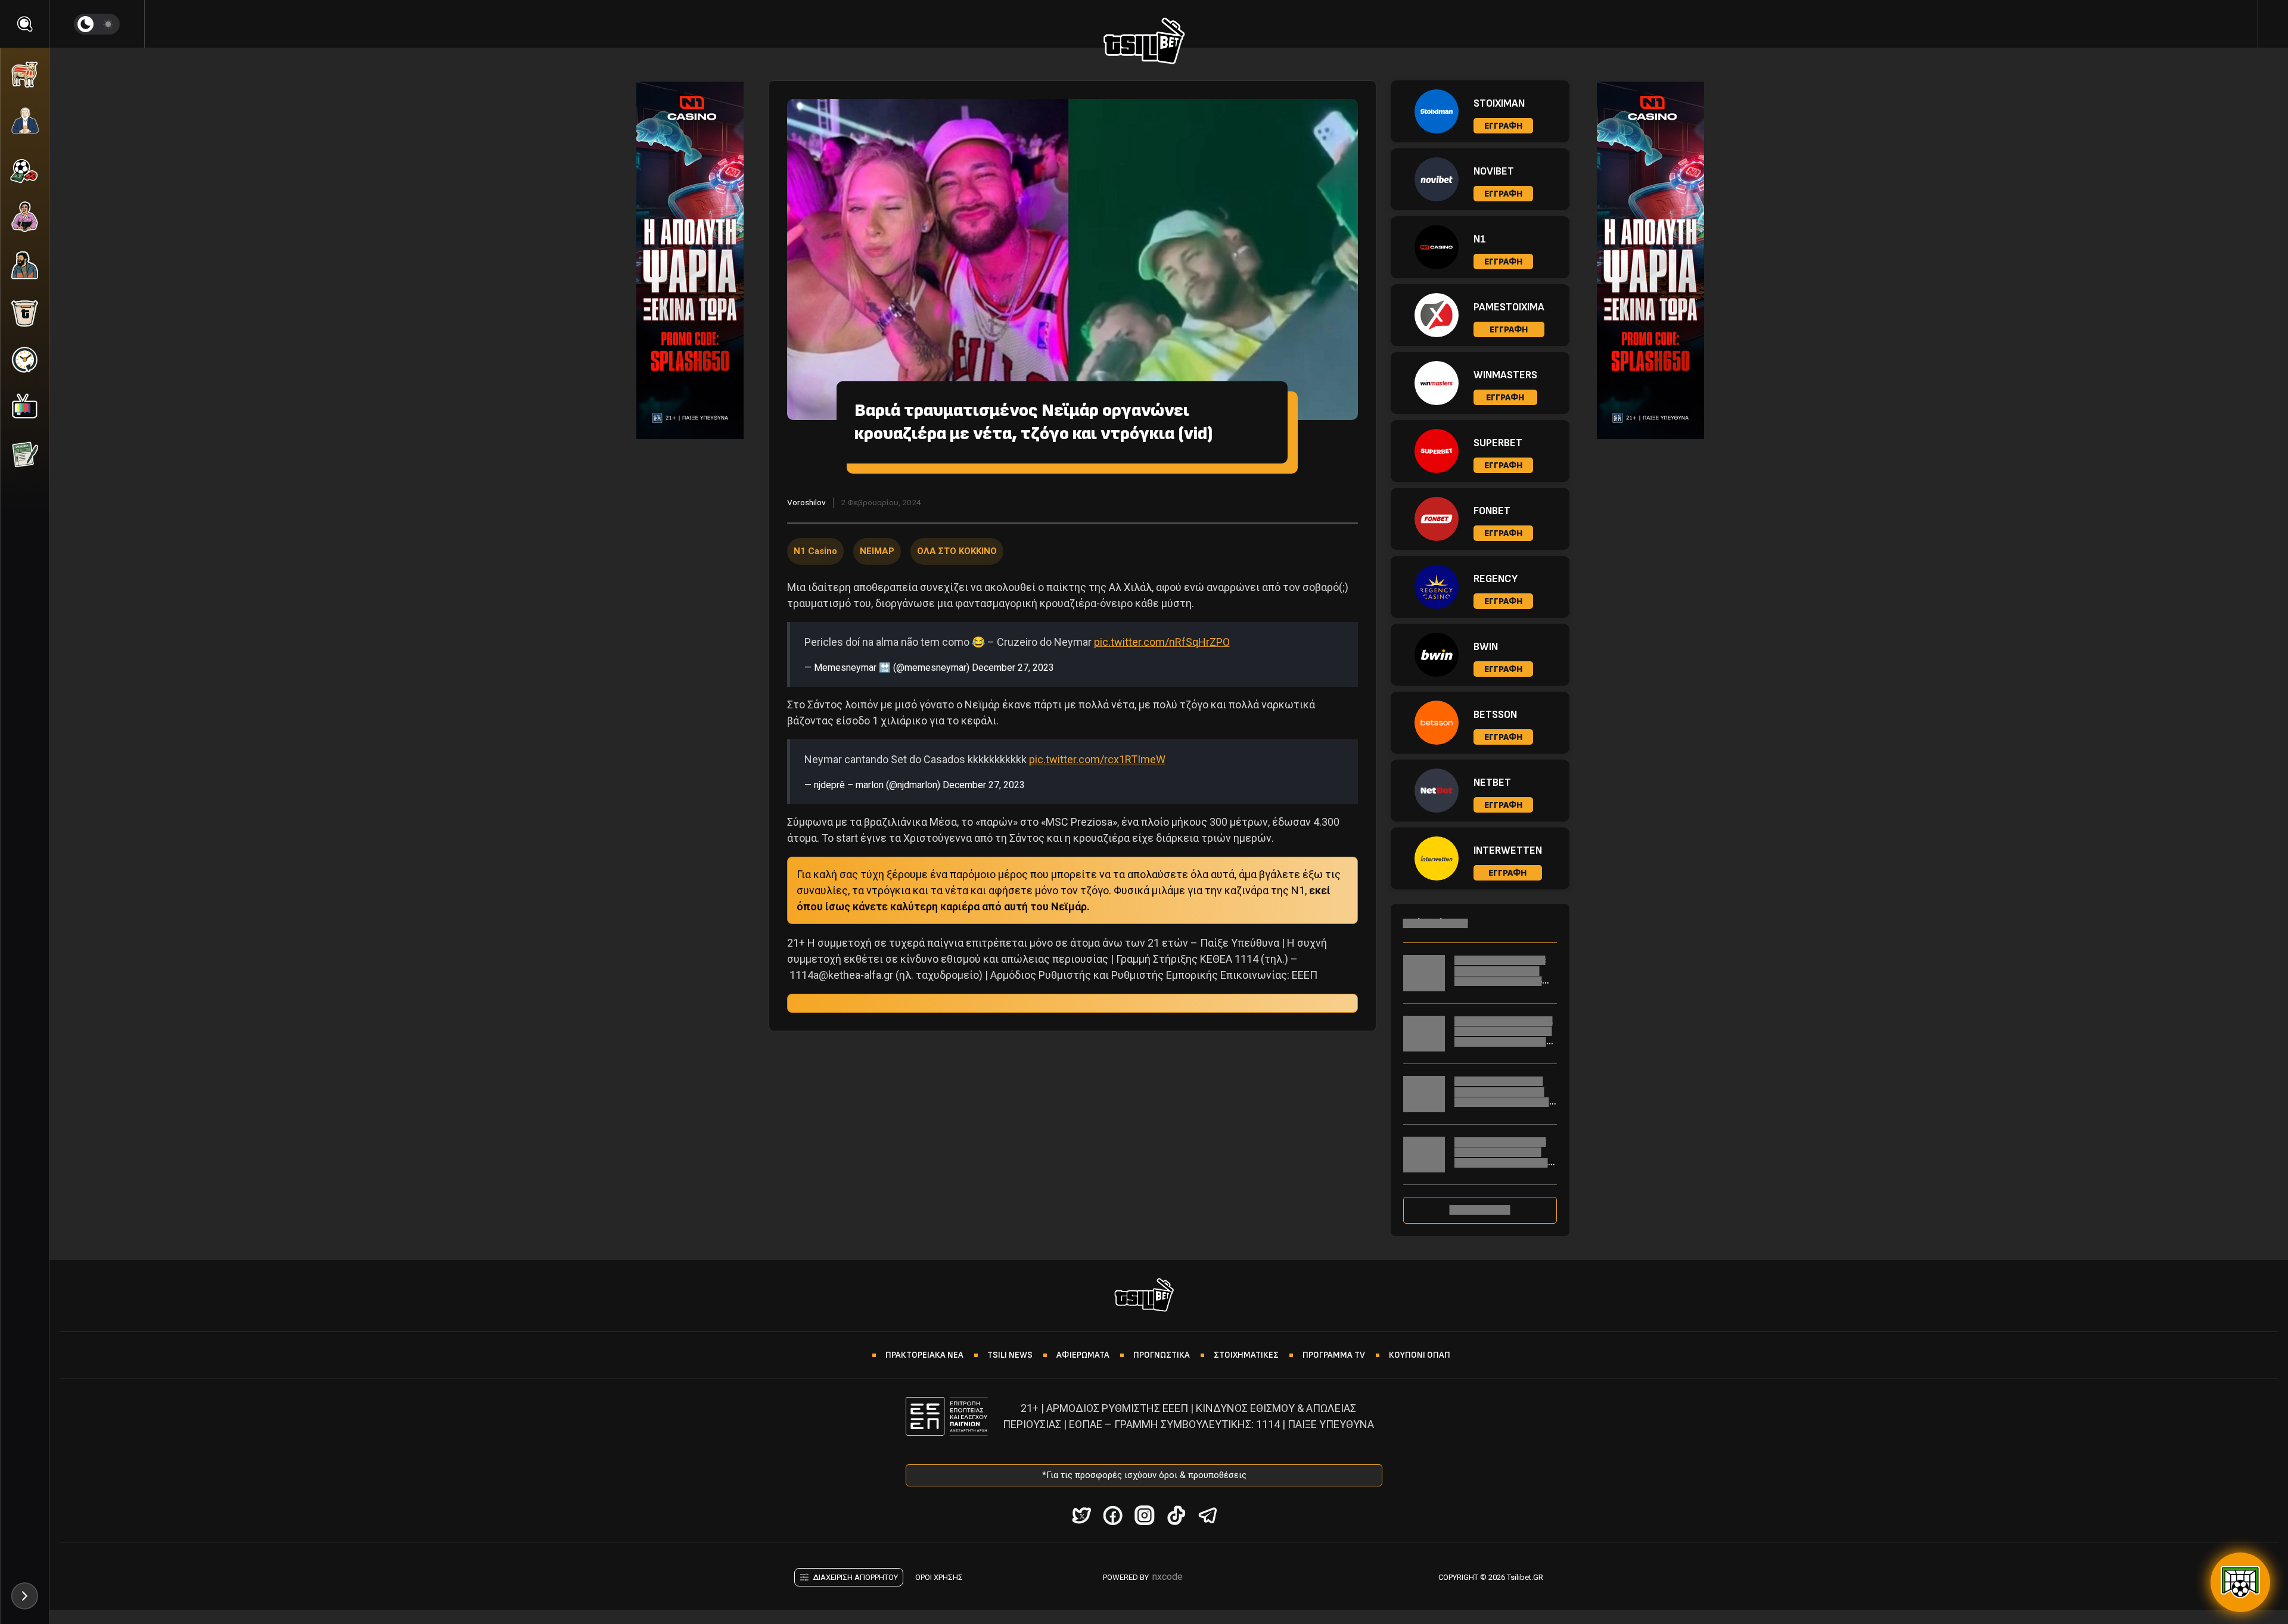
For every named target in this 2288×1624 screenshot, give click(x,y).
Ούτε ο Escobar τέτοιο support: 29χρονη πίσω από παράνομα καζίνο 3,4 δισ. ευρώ (1504, 1097)
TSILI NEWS (1010, 1355)
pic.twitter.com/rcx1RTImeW (1097, 759)
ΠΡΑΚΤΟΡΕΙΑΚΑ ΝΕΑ (924, 1355)
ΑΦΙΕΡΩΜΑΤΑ (1083, 1355)
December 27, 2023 (1013, 668)
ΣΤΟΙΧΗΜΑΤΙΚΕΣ (1246, 1355)
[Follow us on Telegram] (1207, 1515)
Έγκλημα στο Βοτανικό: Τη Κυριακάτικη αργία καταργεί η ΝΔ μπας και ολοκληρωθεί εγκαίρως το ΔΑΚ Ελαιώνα (1506, 1163)
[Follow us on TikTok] (1176, 1515)
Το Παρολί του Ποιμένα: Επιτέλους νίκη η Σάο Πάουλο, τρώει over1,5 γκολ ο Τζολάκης (1500, 976)
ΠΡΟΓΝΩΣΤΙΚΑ (1162, 1355)
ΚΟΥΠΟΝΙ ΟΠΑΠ (1420, 1355)
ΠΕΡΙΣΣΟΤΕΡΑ (1480, 1210)
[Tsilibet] (1144, 43)
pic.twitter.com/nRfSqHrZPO (1162, 642)
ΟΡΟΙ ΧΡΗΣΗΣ (939, 1577)
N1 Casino (815, 551)
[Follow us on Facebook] (1113, 1515)
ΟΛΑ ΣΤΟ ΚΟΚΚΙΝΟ (957, 551)
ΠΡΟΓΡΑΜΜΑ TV (1334, 1355)
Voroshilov (806, 502)
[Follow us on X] (1081, 1515)
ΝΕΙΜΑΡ (877, 551)
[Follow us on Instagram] (1144, 1515)
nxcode (1168, 1577)
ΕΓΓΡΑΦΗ (1503, 126)
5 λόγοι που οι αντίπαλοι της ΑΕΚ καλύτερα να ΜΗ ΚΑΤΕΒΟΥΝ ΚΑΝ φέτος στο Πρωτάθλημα (1505, 1037)
